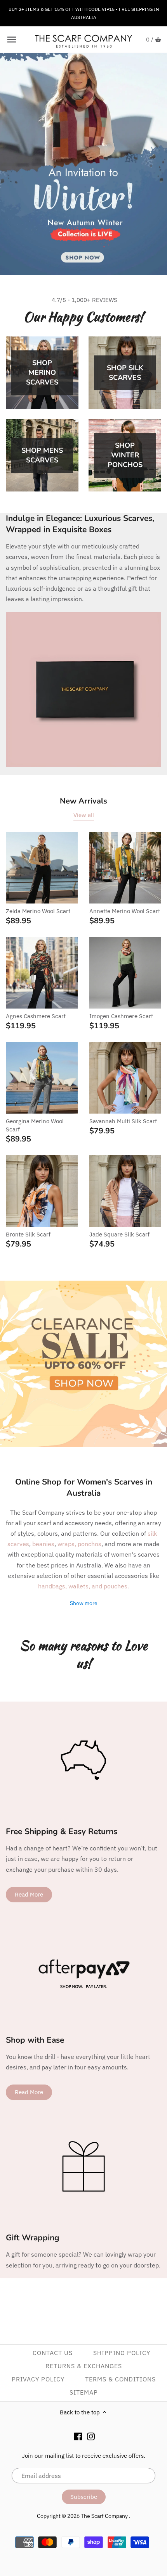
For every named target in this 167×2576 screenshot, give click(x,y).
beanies (43, 1544)
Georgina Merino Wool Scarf (35, 1125)
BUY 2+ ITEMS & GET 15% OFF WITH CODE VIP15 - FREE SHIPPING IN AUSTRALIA (84, 13)
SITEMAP (84, 2392)
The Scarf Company (105, 2516)
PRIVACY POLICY (38, 2379)
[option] (83, 164)
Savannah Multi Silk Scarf (123, 1121)
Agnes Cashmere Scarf (36, 1016)
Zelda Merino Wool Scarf (38, 911)
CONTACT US (53, 2353)
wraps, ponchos (79, 1544)
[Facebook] (78, 2436)
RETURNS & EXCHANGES (84, 2366)
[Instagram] (91, 2436)
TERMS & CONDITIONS (120, 2379)
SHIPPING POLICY (122, 2353)
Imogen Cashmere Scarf (121, 1016)
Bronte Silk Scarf (28, 1234)
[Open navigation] (12, 40)
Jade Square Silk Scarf (119, 1234)
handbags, (53, 1586)
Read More (29, 1894)
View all (84, 815)
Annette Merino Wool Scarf (125, 911)
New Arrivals (83, 801)
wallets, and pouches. (99, 1586)
